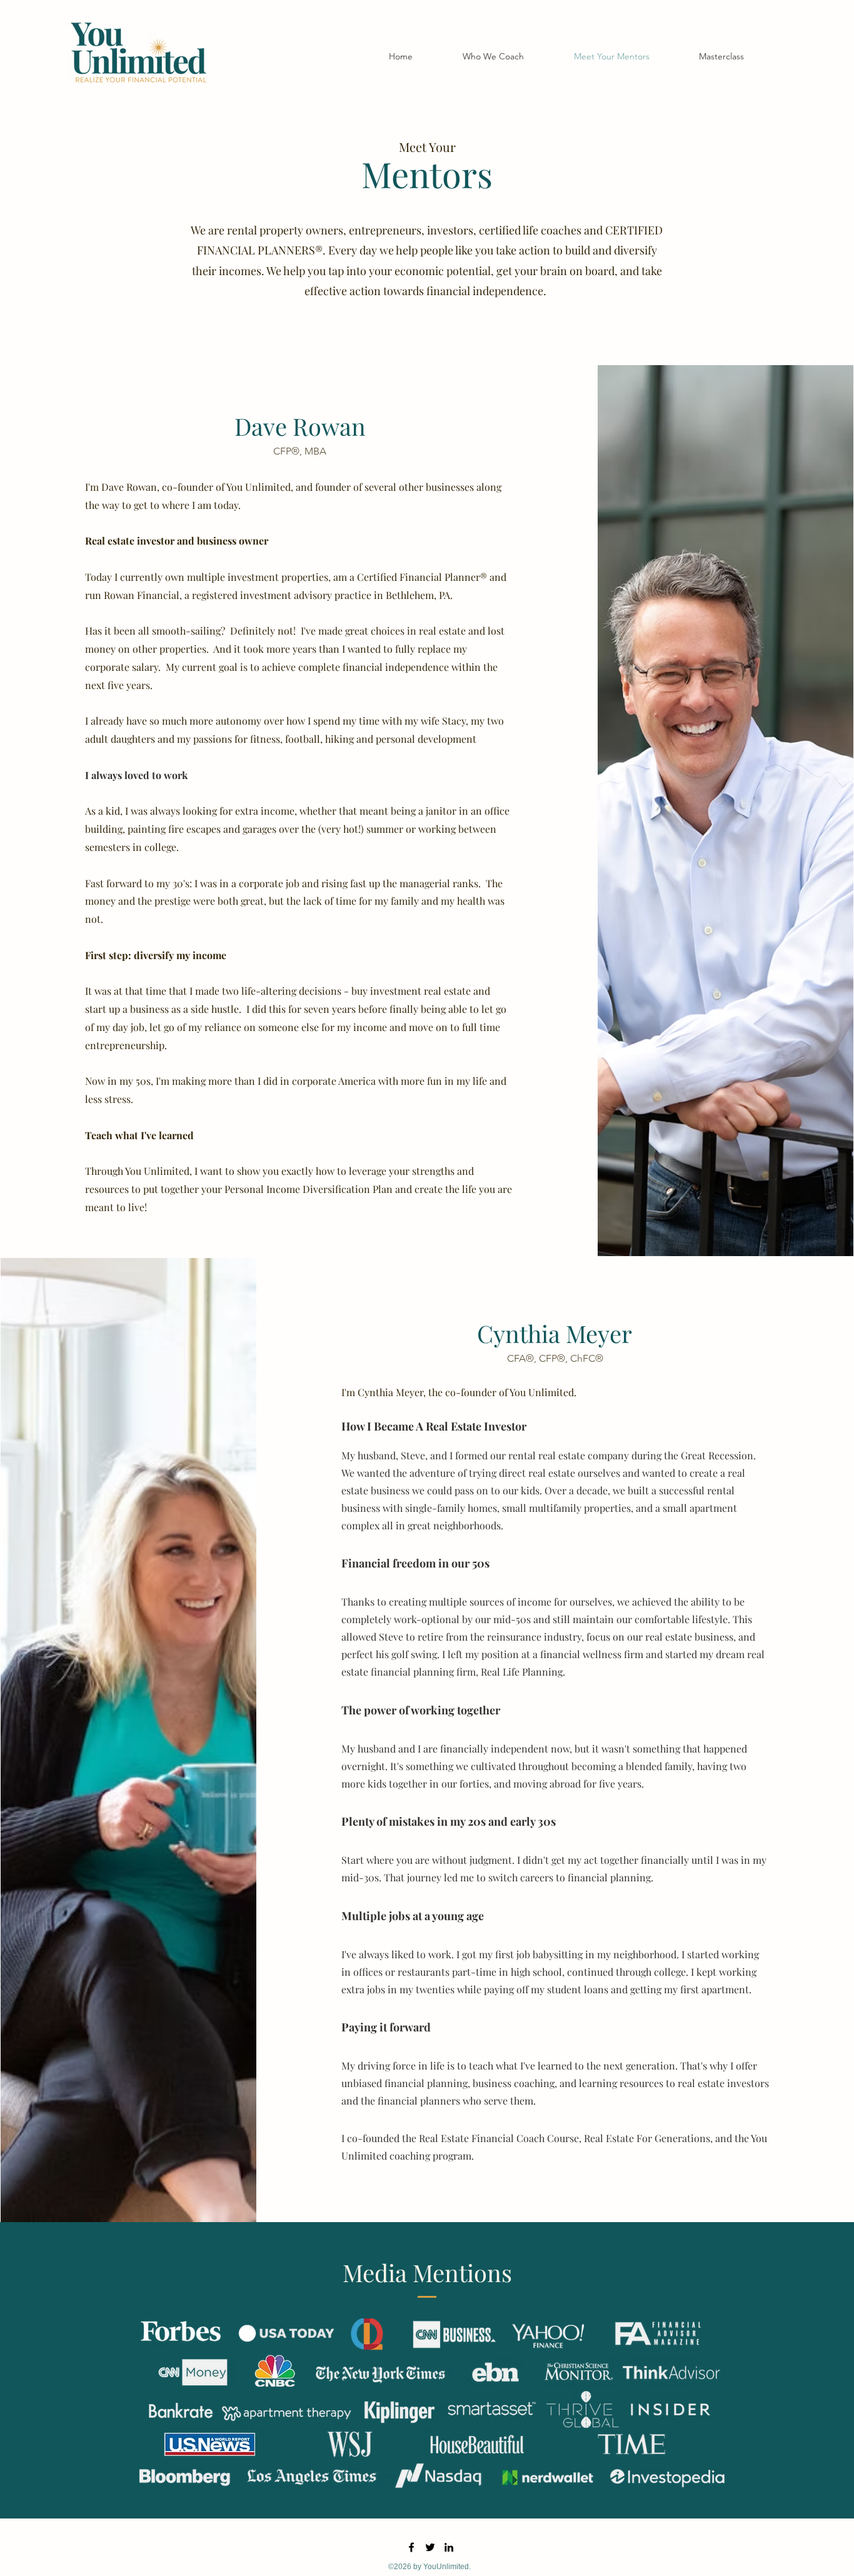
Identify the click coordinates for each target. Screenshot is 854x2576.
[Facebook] (411, 2547)
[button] (722, 56)
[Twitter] (430, 2547)
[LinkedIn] (449, 2547)
